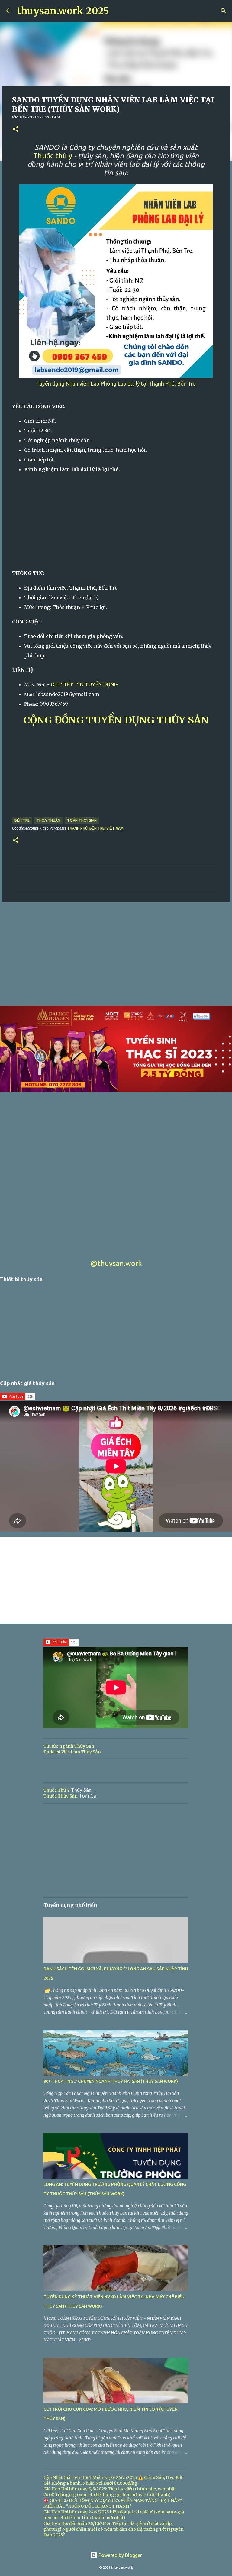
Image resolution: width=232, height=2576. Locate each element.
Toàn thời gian (82, 820)
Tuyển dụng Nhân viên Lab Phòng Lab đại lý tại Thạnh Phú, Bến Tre (116, 384)
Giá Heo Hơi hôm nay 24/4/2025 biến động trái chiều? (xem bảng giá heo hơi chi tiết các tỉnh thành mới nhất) (114, 2515)
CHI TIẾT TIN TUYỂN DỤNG (84, 684)
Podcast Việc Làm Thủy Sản (72, 1752)
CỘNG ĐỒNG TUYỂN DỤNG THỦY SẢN (116, 720)
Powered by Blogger (120, 2555)
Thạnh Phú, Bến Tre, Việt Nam (95, 828)
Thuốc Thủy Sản (61, 1796)
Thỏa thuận (48, 820)
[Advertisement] (116, 521)
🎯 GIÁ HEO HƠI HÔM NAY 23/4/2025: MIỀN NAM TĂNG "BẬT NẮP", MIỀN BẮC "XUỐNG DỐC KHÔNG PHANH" (113, 2503)
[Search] (224, 11)
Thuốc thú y (53, 156)
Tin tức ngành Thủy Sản (69, 1746)
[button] (16, 129)
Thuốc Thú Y (57, 1790)
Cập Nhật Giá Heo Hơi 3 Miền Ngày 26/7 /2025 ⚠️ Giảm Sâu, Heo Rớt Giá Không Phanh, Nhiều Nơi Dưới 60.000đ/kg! (113, 2480)
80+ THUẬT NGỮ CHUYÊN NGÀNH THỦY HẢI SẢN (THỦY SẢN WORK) (111, 2081)
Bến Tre (22, 820)
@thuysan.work (116, 1263)
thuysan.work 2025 (63, 11)
